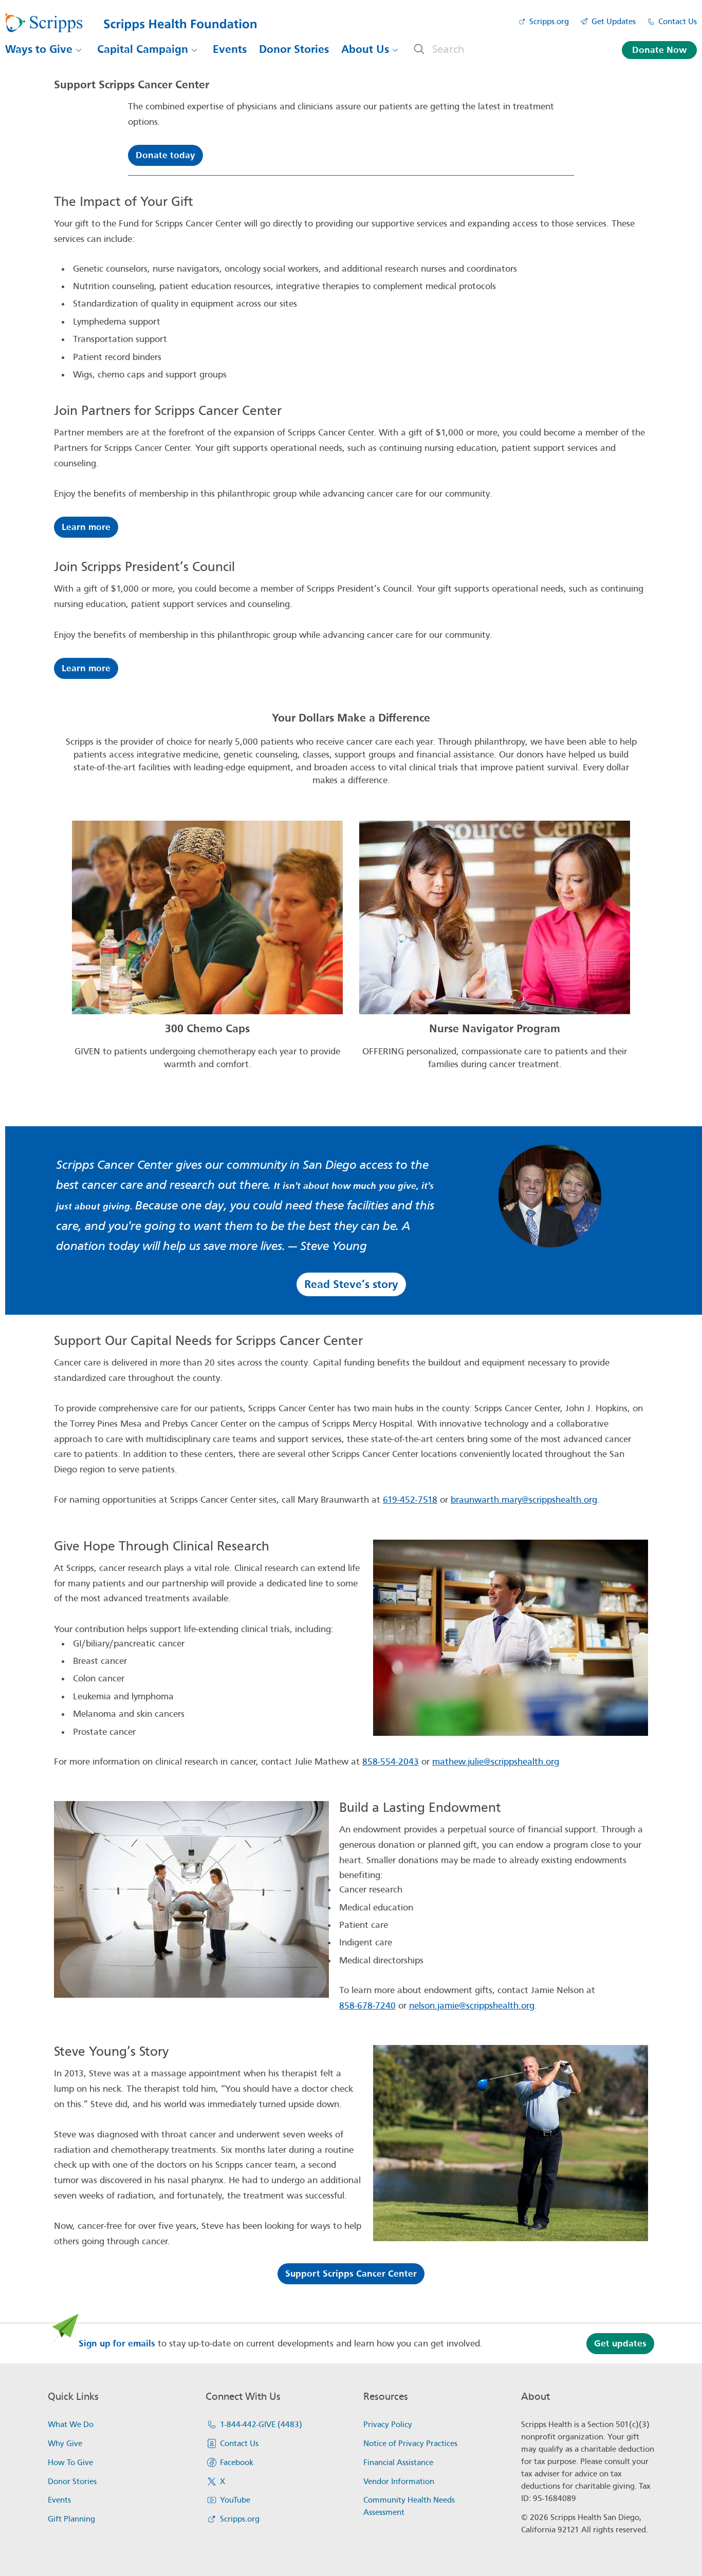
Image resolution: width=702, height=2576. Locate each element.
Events (230, 49)
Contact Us (678, 22)
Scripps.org (549, 22)
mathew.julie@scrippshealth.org (496, 1762)
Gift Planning (71, 2519)
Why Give (65, 2444)
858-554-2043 (391, 1762)
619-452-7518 (410, 1500)
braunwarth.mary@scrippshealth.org (524, 1500)
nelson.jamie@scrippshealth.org (472, 2006)
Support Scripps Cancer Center (351, 2274)
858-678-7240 (367, 2006)
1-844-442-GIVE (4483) (261, 2425)
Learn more (86, 527)
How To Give (70, 2463)
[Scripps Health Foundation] (131, 23)
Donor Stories (294, 49)
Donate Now (659, 50)
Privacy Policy (388, 2425)
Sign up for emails (117, 2344)
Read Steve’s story (351, 1284)
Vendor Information (399, 2482)
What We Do (71, 2425)
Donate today (165, 155)
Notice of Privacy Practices (410, 2444)
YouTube (235, 2500)
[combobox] (514, 49)
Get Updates (614, 22)
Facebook (237, 2463)
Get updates (620, 2344)
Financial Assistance (398, 2463)
